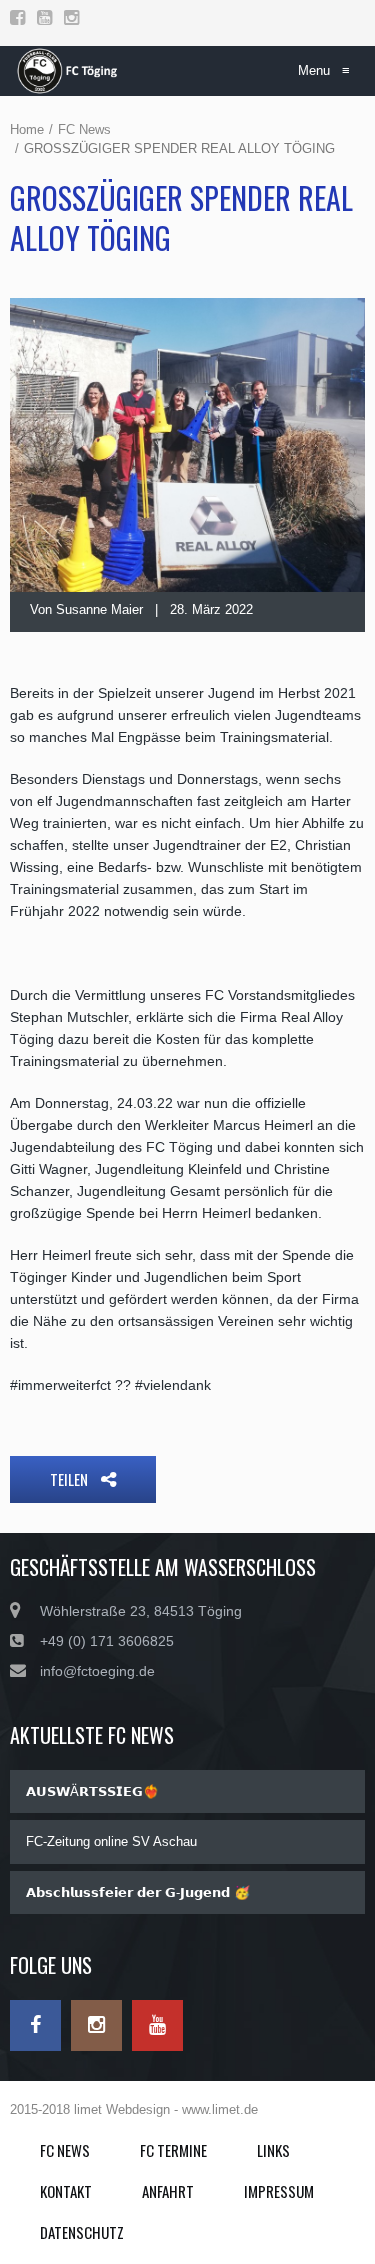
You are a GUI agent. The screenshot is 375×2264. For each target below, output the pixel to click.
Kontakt (66, 2191)
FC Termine (173, 2150)
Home (27, 129)
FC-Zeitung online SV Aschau (111, 1841)
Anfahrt (168, 2191)
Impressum (279, 2191)
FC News (84, 129)
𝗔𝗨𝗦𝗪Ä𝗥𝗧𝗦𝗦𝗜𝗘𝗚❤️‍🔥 (92, 1791)
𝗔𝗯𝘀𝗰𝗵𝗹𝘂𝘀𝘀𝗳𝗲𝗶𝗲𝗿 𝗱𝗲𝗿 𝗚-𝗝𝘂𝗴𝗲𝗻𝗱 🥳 (138, 1892)
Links (273, 2150)
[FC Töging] (69, 71)
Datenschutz (82, 2232)
